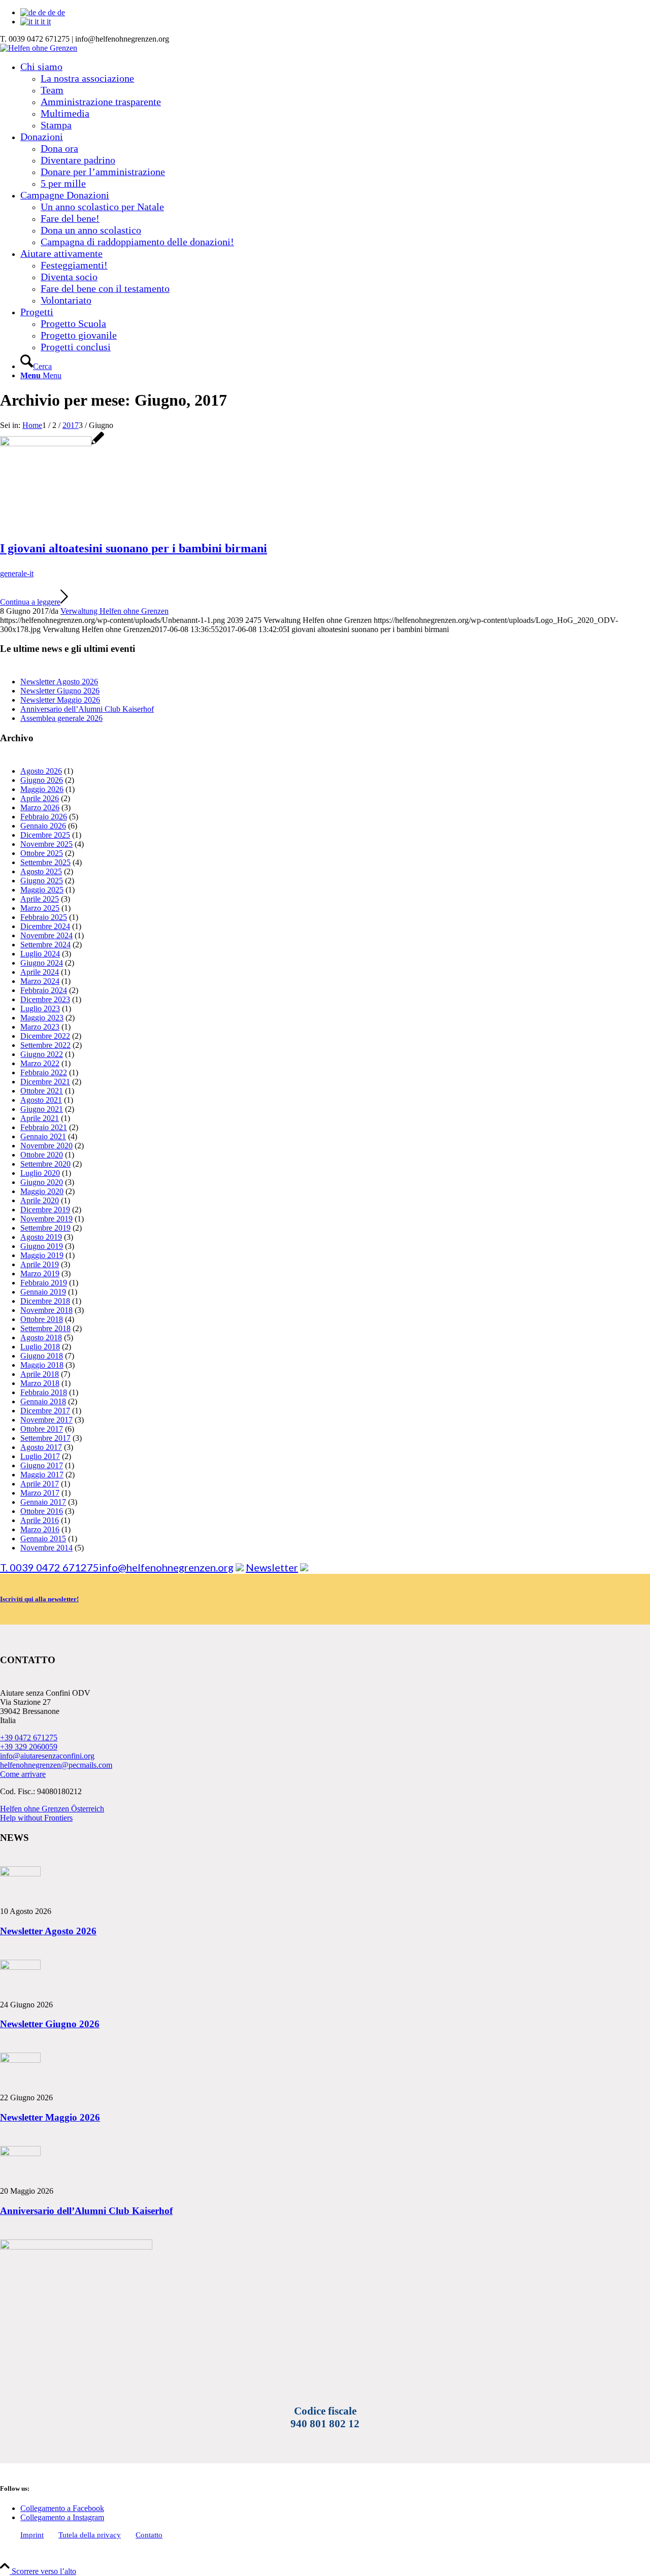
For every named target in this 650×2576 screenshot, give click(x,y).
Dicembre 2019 (45, 1210)
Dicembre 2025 (45, 835)
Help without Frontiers (36, 1818)
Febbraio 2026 (44, 817)
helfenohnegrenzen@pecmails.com (56, 1765)
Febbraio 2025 (44, 917)
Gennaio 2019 (43, 1292)
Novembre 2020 (46, 1146)
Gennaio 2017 (43, 1502)
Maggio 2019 (42, 1255)
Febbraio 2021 (44, 1127)
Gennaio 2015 (43, 1539)
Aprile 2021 (40, 1118)
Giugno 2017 (42, 1465)
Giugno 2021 (42, 1109)
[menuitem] (335, 96)
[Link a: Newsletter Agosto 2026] (20, 1874)
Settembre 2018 (45, 1328)
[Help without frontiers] (240, 1567)
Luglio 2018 (40, 1347)
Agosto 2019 (41, 1237)
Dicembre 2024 (45, 926)
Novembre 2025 (46, 844)
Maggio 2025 (42, 890)
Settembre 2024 (45, 945)
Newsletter (272, 1567)
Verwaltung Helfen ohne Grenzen (115, 611)
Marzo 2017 (40, 1493)
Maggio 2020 (42, 1191)
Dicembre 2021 (45, 1082)
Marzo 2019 (40, 1274)
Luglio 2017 (40, 1456)
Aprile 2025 (40, 899)
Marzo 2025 (40, 908)
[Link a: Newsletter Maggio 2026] (20, 2060)
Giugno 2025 (42, 881)
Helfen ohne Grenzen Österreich (52, 1809)
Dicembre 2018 (45, 1301)
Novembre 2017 (46, 1420)
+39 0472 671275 (29, 1738)
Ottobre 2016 (42, 1511)
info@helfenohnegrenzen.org (166, 1567)
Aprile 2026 (40, 798)
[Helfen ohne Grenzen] (39, 48)
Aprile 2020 (40, 1200)
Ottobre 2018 (42, 1319)
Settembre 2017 (45, 1438)
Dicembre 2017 (45, 1411)
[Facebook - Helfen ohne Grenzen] (304, 1567)
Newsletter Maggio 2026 (60, 700)
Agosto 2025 (41, 871)
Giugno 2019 (42, 1246)
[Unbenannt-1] (52, 443)
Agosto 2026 (41, 771)
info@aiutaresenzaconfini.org (47, 1756)
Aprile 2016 (40, 1520)
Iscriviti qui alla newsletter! (39, 1599)
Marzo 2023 (40, 1027)
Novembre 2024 (46, 935)
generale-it (17, 573)
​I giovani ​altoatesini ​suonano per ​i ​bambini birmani (134, 548)
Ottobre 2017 (42, 1429)
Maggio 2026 (42, 789)
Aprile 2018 (40, 1374)
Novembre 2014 (46, 1548)
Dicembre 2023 (45, 999)
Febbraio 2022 (44, 1072)
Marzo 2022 (40, 1063)
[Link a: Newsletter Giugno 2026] (20, 1967)
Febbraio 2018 (44, 1392)
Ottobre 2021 (42, 1091)
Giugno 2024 (42, 963)
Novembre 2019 (46, 1219)
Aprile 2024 (40, 972)
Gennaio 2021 (43, 1136)
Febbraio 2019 (44, 1283)
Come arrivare (23, 1774)
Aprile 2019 (40, 1264)
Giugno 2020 (42, 1182)
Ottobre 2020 (42, 1155)
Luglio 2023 (40, 1009)
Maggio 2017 (42, 1475)
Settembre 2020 (45, 1164)
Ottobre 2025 (42, 853)
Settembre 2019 (45, 1228)
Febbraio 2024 (44, 990)
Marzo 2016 (40, 1529)
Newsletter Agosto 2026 (59, 682)
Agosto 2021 (41, 1100)
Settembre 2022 (45, 1045)
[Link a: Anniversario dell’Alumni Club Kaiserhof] (20, 2153)
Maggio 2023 (42, 1018)
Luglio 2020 (40, 1173)
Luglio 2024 (40, 954)
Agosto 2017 (41, 1447)
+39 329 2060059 (29, 1747)
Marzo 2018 (40, 1383)
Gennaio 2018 (43, 1401)
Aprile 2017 (40, 1484)
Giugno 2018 (42, 1356)
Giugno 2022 (42, 1054)
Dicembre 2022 (45, 1036)
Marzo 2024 (40, 981)
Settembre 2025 (45, 862)
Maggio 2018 (42, 1365)
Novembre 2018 (46, 1310)
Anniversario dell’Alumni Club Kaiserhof (87, 709)
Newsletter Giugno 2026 (60, 691)
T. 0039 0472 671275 (50, 1567)
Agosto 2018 (41, 1337)
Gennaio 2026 (43, 826)
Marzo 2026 (40, 807)
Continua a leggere (30, 602)
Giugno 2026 (42, 780)
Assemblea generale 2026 (61, 718)
